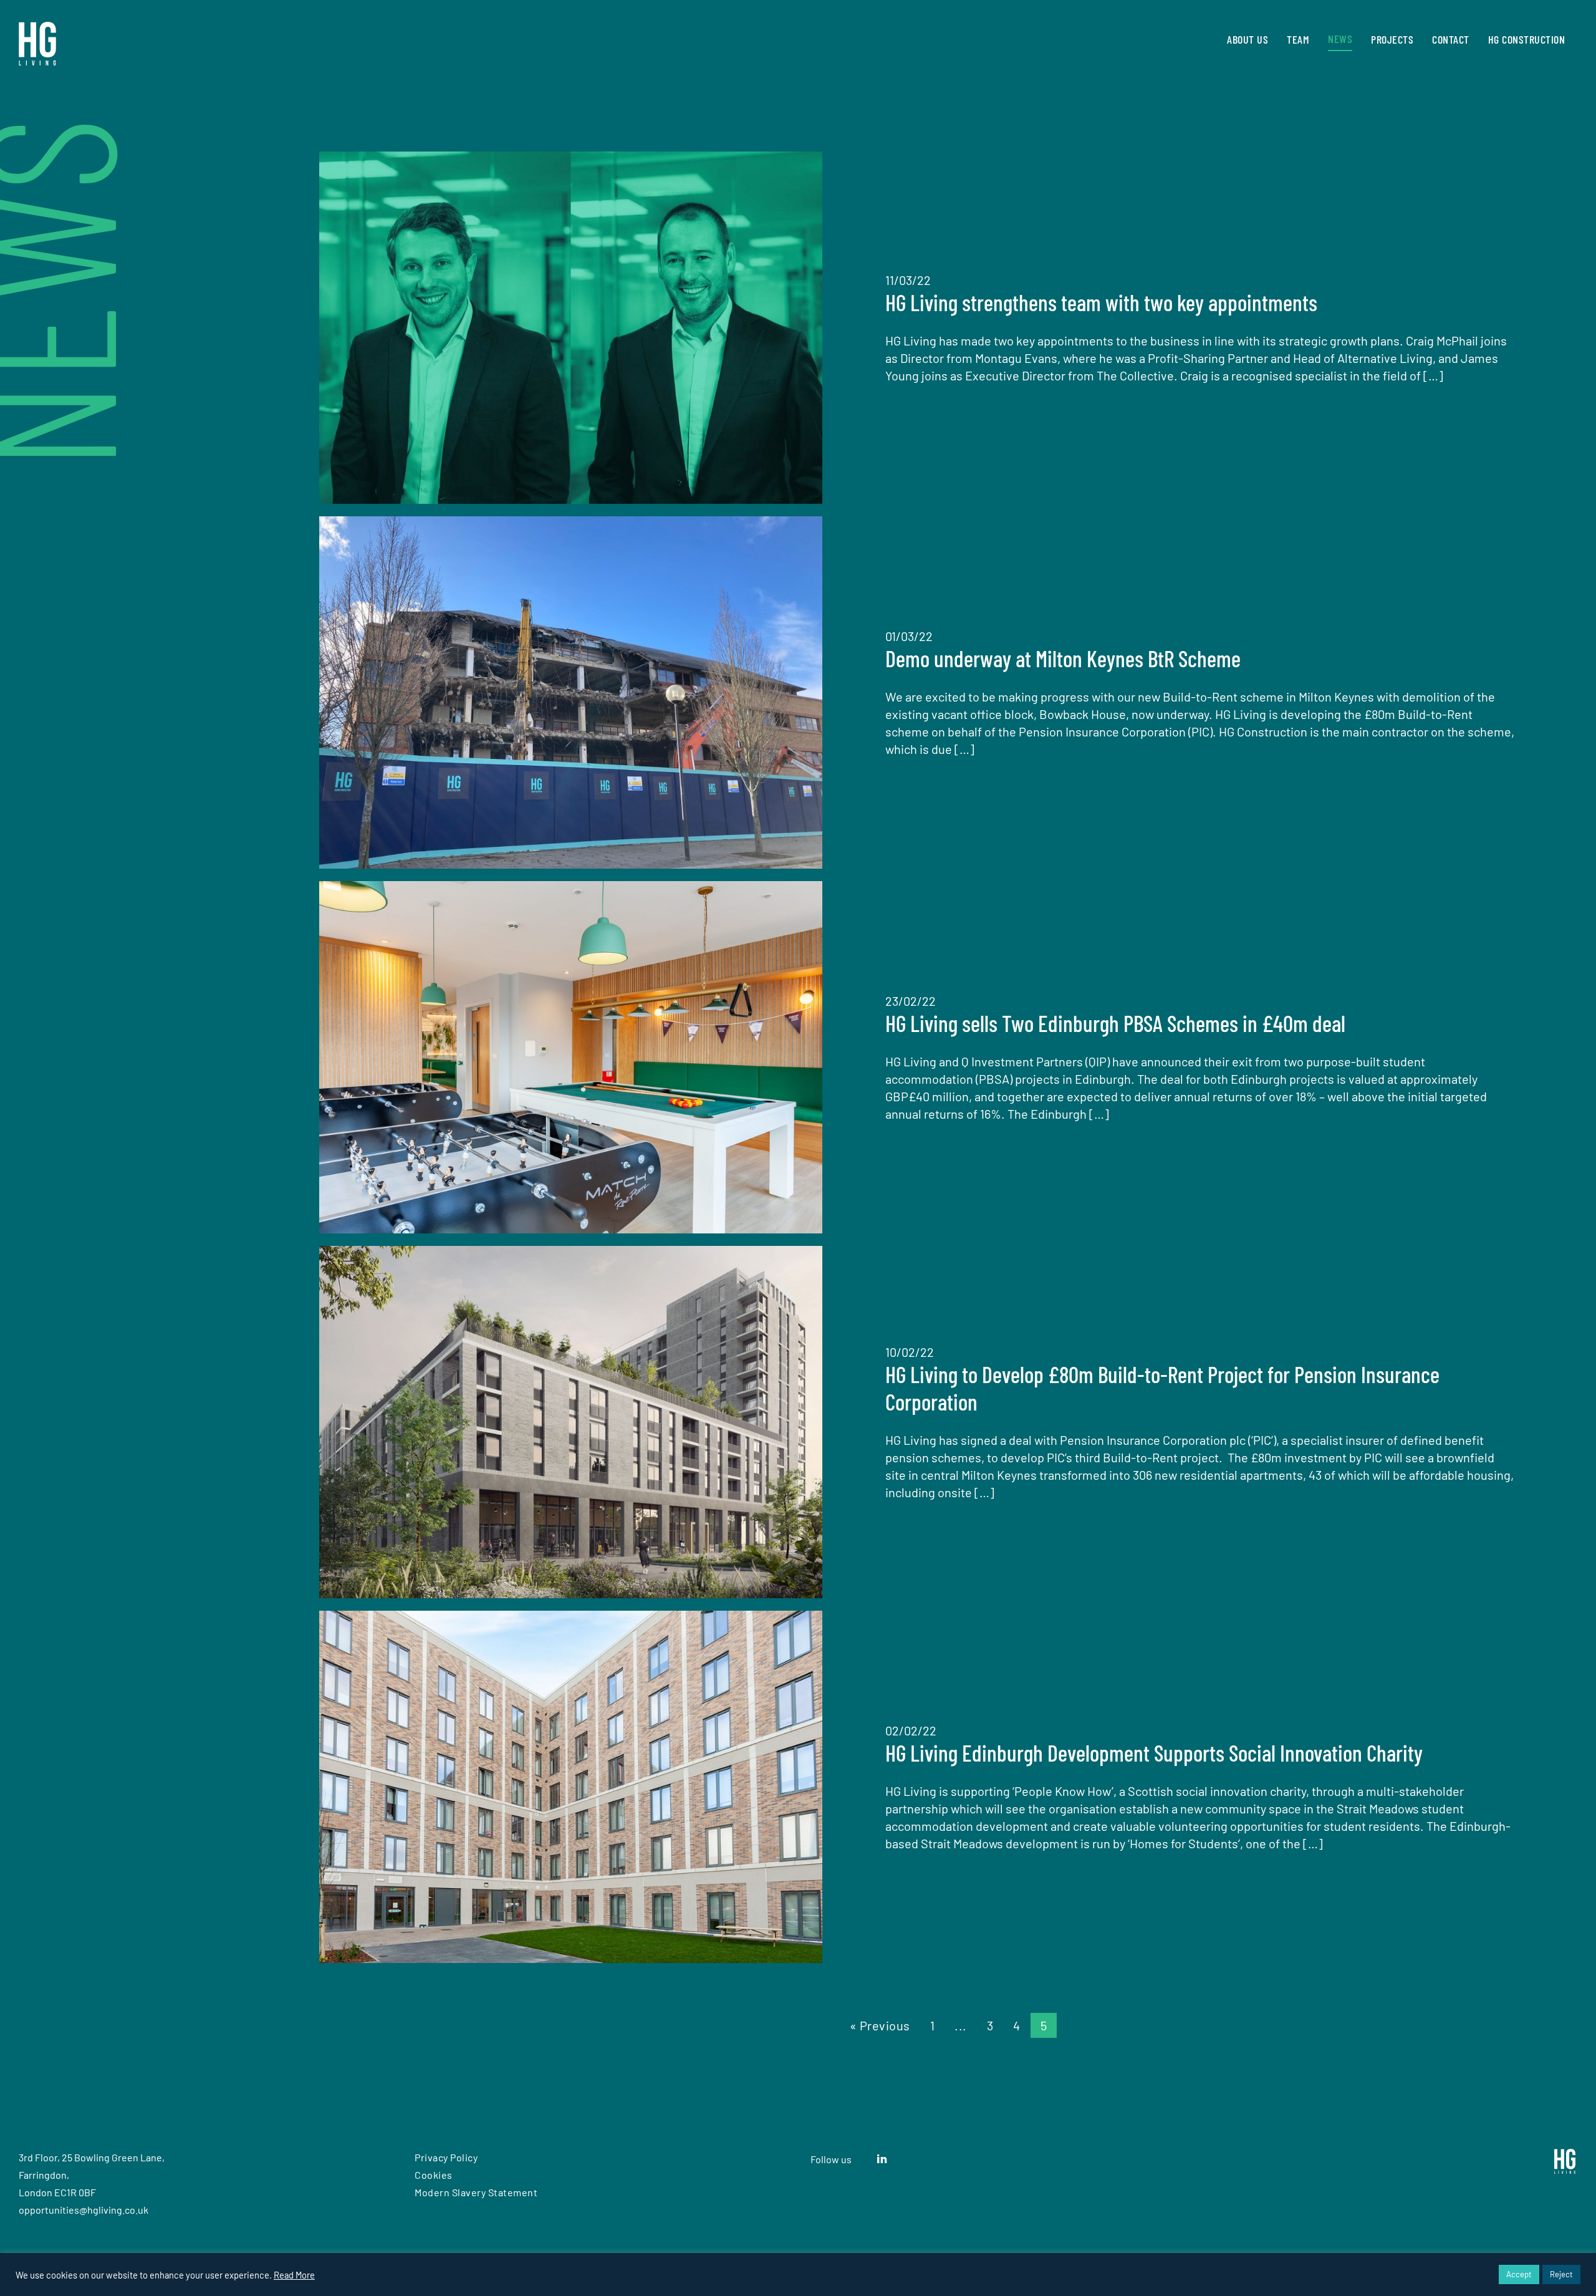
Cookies (434, 2175)
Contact (1451, 39)
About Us (1247, 39)
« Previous (880, 2025)
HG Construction (1527, 39)
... (961, 2025)
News (1340, 38)
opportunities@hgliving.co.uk (84, 2210)
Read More (294, 2275)
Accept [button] (1519, 2274)
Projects (1392, 39)
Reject (1561, 2274)
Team (1298, 39)
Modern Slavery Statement (476, 2192)
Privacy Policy (446, 2157)
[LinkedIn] (882, 2159)
